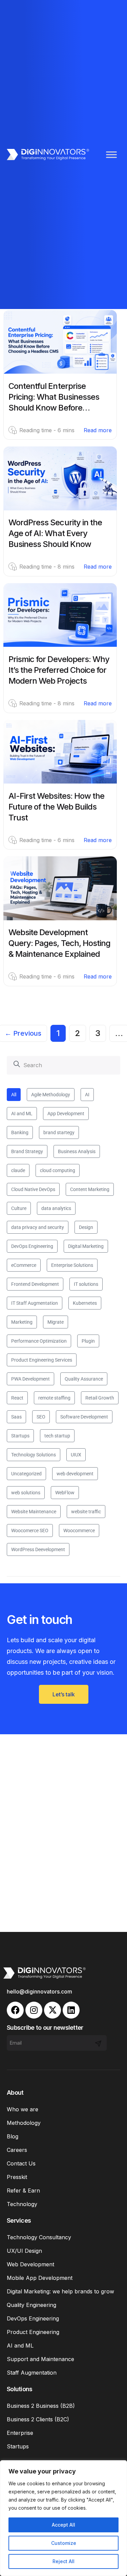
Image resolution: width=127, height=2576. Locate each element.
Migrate (56, 1322)
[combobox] (63, 1065)
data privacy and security (38, 1227)
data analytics (56, 1208)
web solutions (26, 1493)
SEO (41, 1417)
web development (75, 1474)
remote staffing (54, 1398)
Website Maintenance (34, 1512)
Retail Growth (100, 1398)
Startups (20, 1436)
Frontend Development (35, 1284)
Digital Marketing (86, 1246)
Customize (64, 2543)
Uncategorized (26, 1474)
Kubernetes (85, 1303)
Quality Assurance (84, 1379)
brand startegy (59, 1132)
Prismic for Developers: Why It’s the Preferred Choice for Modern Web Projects (59, 670)
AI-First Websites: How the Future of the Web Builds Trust (56, 807)
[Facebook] (15, 2010)
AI (87, 1095)
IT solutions (86, 1284)
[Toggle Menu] (111, 155)
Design (86, 1227)
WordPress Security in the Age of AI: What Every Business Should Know (55, 533)
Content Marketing (90, 1189)
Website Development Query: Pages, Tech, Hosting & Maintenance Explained (59, 943)
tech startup (57, 1436)
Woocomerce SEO (30, 1531)
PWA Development (30, 1379)
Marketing (22, 1322)
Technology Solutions (34, 1455)
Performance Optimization (39, 1341)
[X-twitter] (52, 2010)
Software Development (84, 1417)
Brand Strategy (27, 1151)
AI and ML (22, 1114)
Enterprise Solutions (72, 1265)
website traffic (86, 1512)
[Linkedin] (71, 2010)
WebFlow (65, 1493)
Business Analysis (77, 1151)
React (17, 1398)
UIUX (76, 1455)
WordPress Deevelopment (38, 1549)
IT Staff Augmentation (35, 1303)
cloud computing (58, 1170)
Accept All (63, 2525)
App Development (66, 1114)
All (14, 1095)
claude (18, 1170)
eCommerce (24, 1265)
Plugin (88, 1341)
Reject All (63, 2561)
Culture (19, 1208)
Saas (16, 1417)
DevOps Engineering (32, 1246)
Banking (20, 1132)
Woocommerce (79, 1531)
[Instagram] (34, 2010)
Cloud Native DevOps (33, 1189)
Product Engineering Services (42, 1360)
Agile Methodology (51, 1095)
